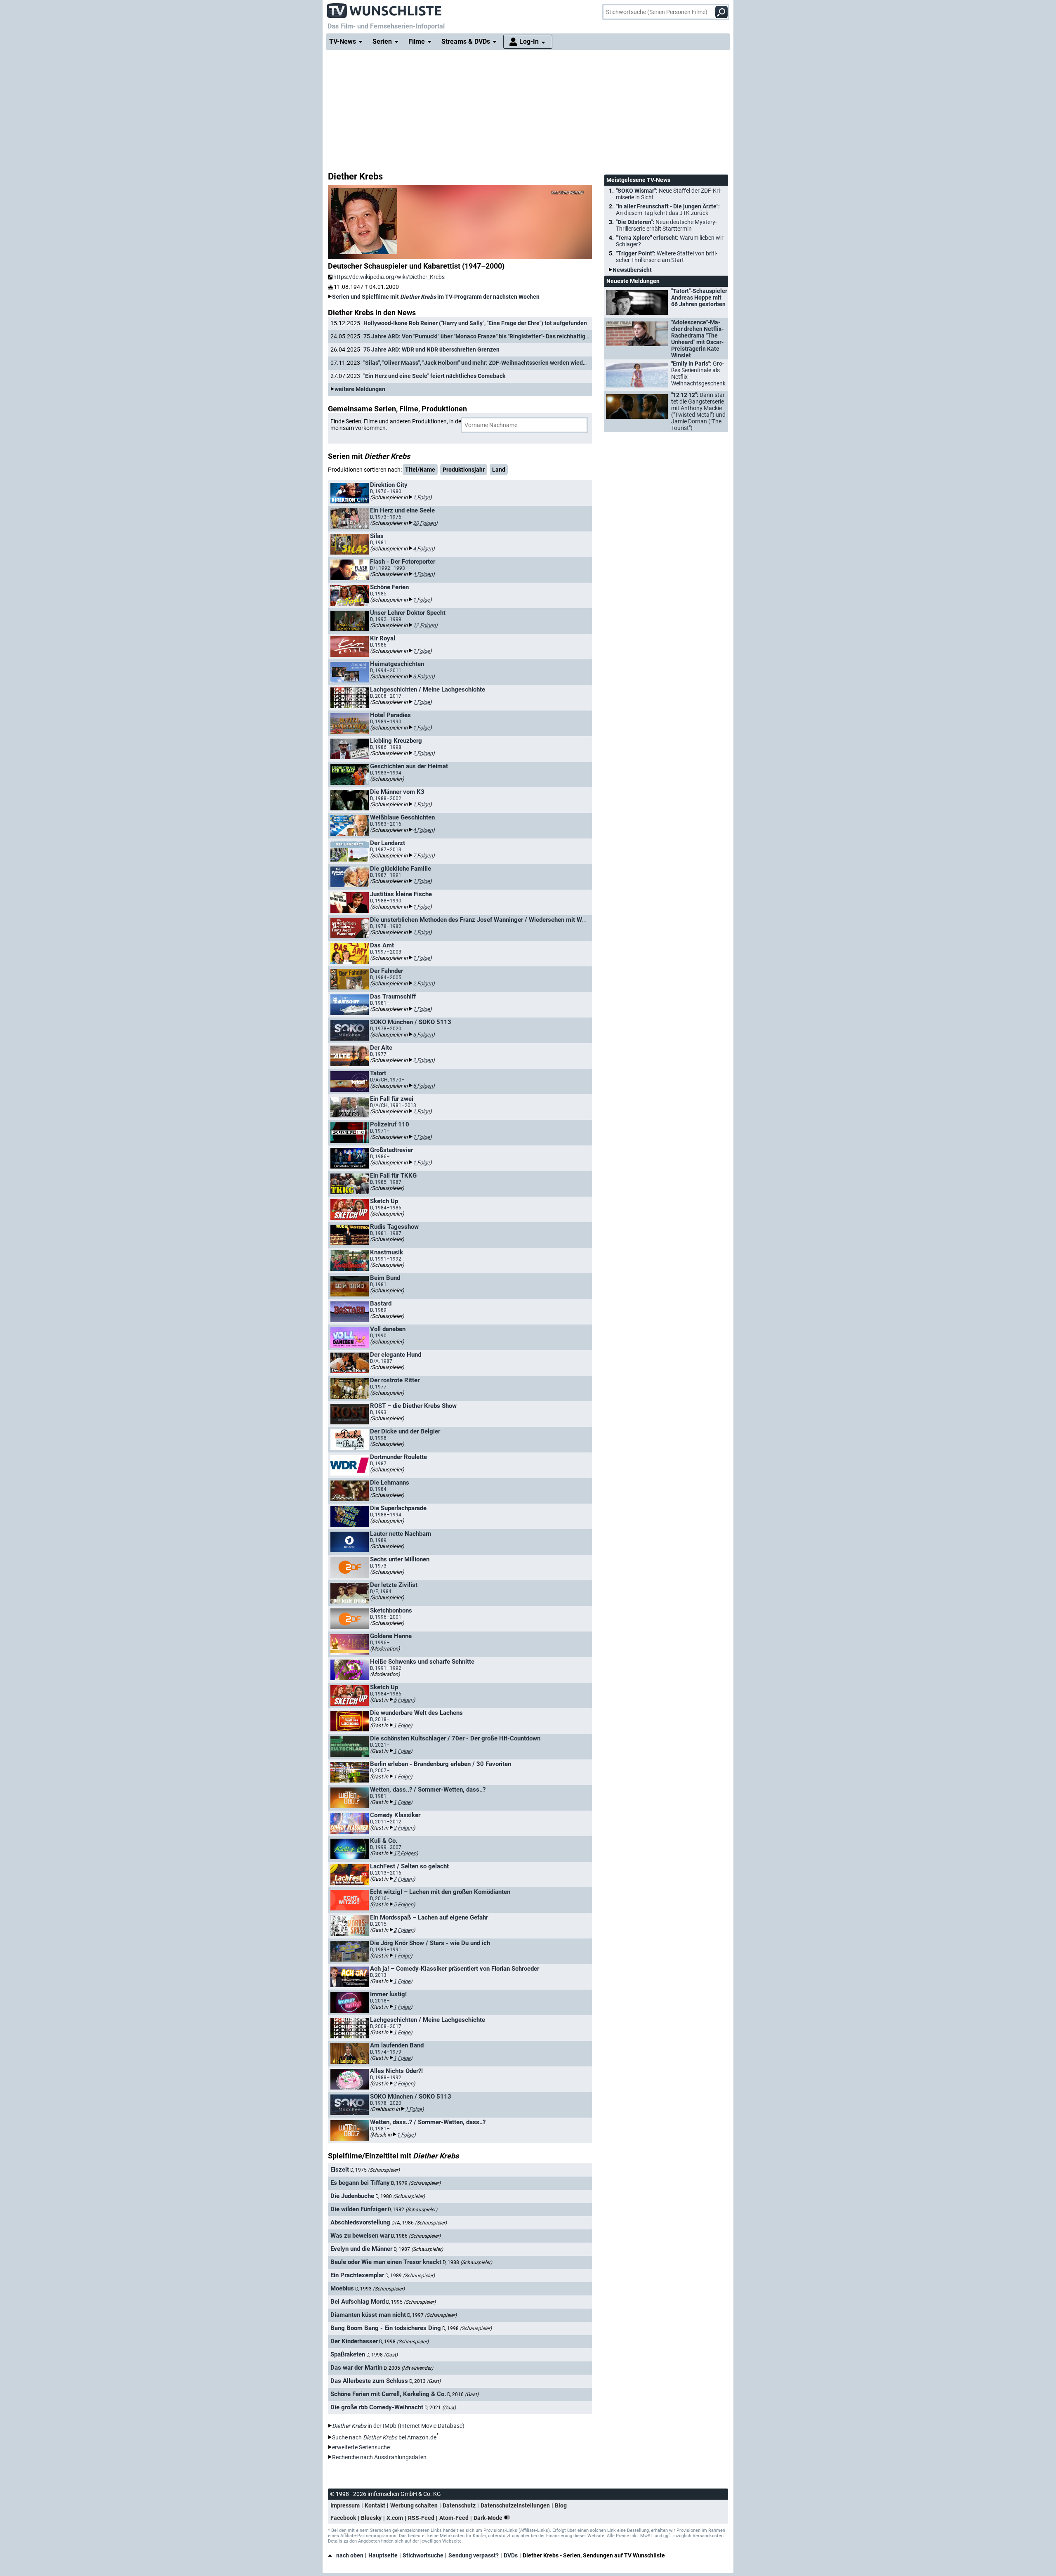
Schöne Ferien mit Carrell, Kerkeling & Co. (388, 2394)
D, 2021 (440, 2408)
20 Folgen (424, 523)
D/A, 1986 (419, 2223)
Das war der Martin (356, 2368)
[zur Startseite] (384, 8)
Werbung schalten (414, 2505)
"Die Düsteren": (666, 225)
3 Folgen (423, 676)
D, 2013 (425, 2381)
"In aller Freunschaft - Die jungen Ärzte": (668, 210)
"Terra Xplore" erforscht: (670, 241)
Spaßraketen (348, 2354)
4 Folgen (423, 549)
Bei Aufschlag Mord (358, 2302)
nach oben (350, 2555)
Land (499, 470)
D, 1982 (412, 2210)
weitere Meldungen (360, 389)
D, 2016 (463, 2394)
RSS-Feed (421, 2518)
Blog (561, 2505)
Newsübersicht (632, 270)
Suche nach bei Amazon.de (384, 2437)
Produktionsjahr (464, 470)
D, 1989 (410, 2276)
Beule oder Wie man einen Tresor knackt (386, 2262)
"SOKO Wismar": (669, 194)
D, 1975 (375, 2170)
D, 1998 (467, 2328)
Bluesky (371, 2518)
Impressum (345, 2505)
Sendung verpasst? (474, 2555)
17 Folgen (405, 1853)
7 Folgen (423, 856)
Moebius (342, 2288)
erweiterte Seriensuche (361, 2447)
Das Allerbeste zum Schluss (369, 2381)
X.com (395, 2518)
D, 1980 (400, 2196)
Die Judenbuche (352, 2196)
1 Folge (421, 497)
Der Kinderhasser (354, 2341)
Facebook (343, 2518)
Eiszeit (340, 2170)
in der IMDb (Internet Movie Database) (398, 2426)
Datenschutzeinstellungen (515, 2505)
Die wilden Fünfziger (358, 2209)
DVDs (511, 2555)
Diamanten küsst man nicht (368, 2315)
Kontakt (375, 2505)
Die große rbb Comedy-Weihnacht (377, 2407)
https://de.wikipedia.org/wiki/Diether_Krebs (389, 277)
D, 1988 (467, 2262)
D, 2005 (408, 2368)
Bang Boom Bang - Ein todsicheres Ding (386, 2328)
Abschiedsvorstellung (360, 2222)
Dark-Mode (489, 2518)
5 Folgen (423, 1086)
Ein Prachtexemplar (357, 2275)
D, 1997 (432, 2315)
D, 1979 (416, 2183)
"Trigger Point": (667, 257)
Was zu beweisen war (360, 2236)
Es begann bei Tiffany (360, 2183)
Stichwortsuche (423, 2555)
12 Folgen (424, 625)
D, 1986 (416, 2236)
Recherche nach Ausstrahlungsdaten (379, 2457)
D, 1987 (418, 2249)
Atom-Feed (454, 2518)
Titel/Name (420, 470)
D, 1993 (380, 2289)
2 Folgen (423, 753)
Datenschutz (459, 2505)
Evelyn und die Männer (361, 2249)
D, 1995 (411, 2302)
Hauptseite (383, 2555)
